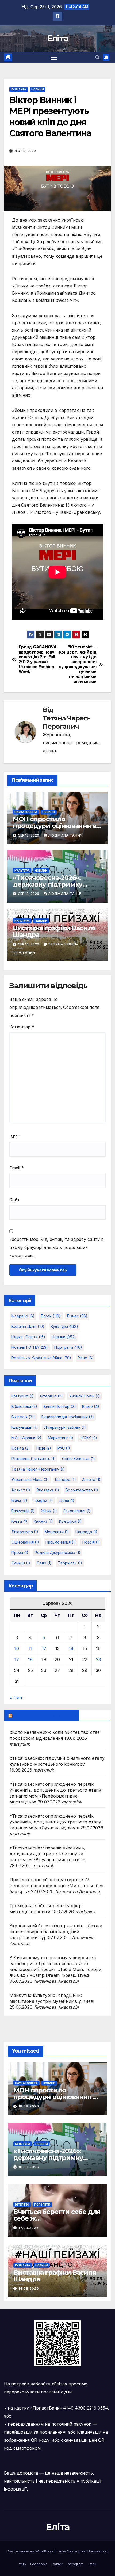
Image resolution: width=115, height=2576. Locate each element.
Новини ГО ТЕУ (30, 1347)
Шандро (65, 1479)
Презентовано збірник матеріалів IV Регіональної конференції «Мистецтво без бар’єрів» (56, 1886)
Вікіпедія (23, 1417)
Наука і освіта (26, 812)
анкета (91, 1479)
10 (17, 1648)
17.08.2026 (29, 2228)
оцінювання (25, 1542)
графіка (43, 1500)
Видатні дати (28, 1326)
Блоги (51, 1316)
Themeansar (97, 2551)
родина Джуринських (58, 1553)
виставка (48, 1490)
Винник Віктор (60, 1406)
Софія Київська (78, 1459)
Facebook (39, 2564)
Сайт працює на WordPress (30, 2551)
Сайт (15, 1200)
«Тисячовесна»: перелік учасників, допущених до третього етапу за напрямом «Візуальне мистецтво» (48, 1854)
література (25, 1532)
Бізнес (77, 1316)
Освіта (21, 1448)
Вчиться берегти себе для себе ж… (57, 2215)
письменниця (61, 1542)
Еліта (58, 38)
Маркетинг (61, 1438)
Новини (38, 89)
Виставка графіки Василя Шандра (54, 931)
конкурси (70, 1521)
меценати (57, 1532)
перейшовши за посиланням (35, 2432)
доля (67, 1500)
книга (19, 1521)
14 (71, 1648)
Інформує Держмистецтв (44, 1715)
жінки (49, 1511)
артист (21, 1490)
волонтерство (82, 1490)
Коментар (22, 1027)
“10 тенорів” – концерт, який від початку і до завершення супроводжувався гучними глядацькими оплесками (78, 664)
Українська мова (30, 1479)
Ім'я (15, 1136)
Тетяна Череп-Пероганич (66, 722)
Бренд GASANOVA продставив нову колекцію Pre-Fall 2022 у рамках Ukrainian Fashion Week (38, 659)
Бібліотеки (24, 1406)
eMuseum (23, 1396)
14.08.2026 (29, 2288)
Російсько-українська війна (41, 1358)
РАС (64, 1448)
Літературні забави (65, 1427)
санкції (21, 1563)
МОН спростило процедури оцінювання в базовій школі (55, 826)
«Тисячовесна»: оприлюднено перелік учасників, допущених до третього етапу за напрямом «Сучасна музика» (55, 1822)
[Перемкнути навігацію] (54, 58)
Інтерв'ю (23, 1316)
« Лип (16, 1697)
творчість (70, 1563)
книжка (43, 1521)
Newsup (74, 2551)
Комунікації (25, 1427)
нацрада (86, 1532)
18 (30, 1659)
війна (19, 1500)
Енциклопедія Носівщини (68, 1417)
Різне (86, 1358)
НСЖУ (88, 1438)
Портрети (68, 1347)
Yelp (22, 2564)
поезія (91, 1542)
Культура (19, 89)
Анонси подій (85, 1396)
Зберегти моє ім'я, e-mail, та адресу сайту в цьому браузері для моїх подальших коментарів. (57, 1247)
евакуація (23, 1511)
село (44, 1563)
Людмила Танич (65, 835)
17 (17, 1659)
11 (30, 1648)
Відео (91, 1406)
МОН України (26, 1438)
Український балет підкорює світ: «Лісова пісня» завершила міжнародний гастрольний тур (56, 1932)
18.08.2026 (29, 2106)
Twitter (57, 2564)
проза (20, 1553)
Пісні (44, 1448)
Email (17, 1168)
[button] (97, 57)
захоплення (77, 1511)
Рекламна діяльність (34, 1459)
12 (44, 1648)
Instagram (75, 2564)
